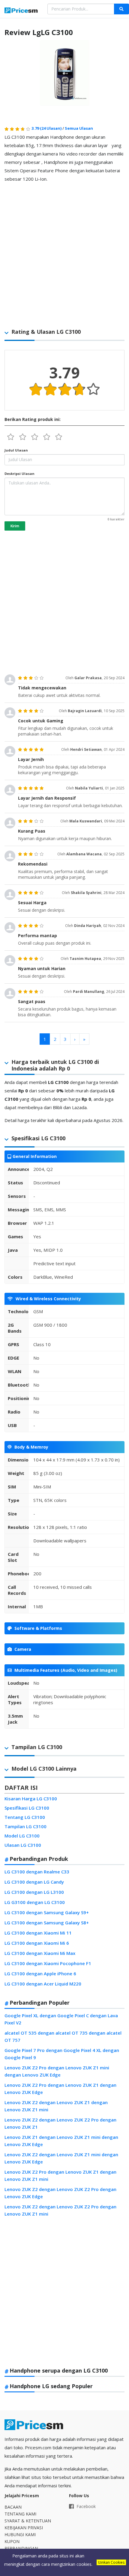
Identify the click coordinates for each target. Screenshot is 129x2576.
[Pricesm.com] (21, 11)
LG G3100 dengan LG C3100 (35, 1902)
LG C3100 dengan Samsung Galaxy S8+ (47, 1923)
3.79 (46, 128)
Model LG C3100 (22, 1836)
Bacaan (13, 2507)
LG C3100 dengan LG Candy (34, 1882)
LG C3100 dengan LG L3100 (34, 1892)
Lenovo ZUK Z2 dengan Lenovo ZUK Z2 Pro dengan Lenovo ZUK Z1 (60, 2123)
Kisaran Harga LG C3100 (31, 1799)
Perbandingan (21, 2548)
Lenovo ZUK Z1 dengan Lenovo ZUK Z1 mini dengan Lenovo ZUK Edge (61, 2141)
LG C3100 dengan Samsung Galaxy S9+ (47, 1912)
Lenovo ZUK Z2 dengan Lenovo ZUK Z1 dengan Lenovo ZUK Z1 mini (56, 2106)
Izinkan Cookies (111, 2562)
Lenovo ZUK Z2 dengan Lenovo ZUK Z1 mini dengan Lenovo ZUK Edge (61, 2158)
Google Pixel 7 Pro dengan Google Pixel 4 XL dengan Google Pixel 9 (62, 2054)
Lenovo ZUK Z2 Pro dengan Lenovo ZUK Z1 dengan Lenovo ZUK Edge (60, 2089)
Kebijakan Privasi (24, 2528)
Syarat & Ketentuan (28, 2521)
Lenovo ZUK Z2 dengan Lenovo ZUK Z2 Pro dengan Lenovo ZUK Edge (60, 2193)
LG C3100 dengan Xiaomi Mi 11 (38, 1933)
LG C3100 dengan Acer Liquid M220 (43, 1984)
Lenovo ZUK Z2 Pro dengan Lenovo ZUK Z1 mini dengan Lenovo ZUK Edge (57, 2071)
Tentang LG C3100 (25, 1817)
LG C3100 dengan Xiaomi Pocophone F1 (48, 1963)
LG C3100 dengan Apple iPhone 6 (40, 1973)
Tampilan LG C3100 (25, 1826)
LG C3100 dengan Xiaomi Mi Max (40, 1953)
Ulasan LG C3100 (23, 1845)
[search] (121, 9)
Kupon (12, 2541)
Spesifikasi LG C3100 (27, 1808)
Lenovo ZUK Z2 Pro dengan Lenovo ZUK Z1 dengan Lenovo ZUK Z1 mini (60, 2175)
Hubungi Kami (20, 2535)
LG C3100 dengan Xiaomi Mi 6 (37, 1943)
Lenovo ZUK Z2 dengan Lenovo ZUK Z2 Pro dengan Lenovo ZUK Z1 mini (60, 2210)
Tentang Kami (20, 2514)
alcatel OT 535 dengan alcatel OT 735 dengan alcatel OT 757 (63, 2036)
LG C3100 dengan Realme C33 (37, 1872)
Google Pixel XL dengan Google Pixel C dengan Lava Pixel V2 (61, 2019)
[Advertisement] (64, 252)
